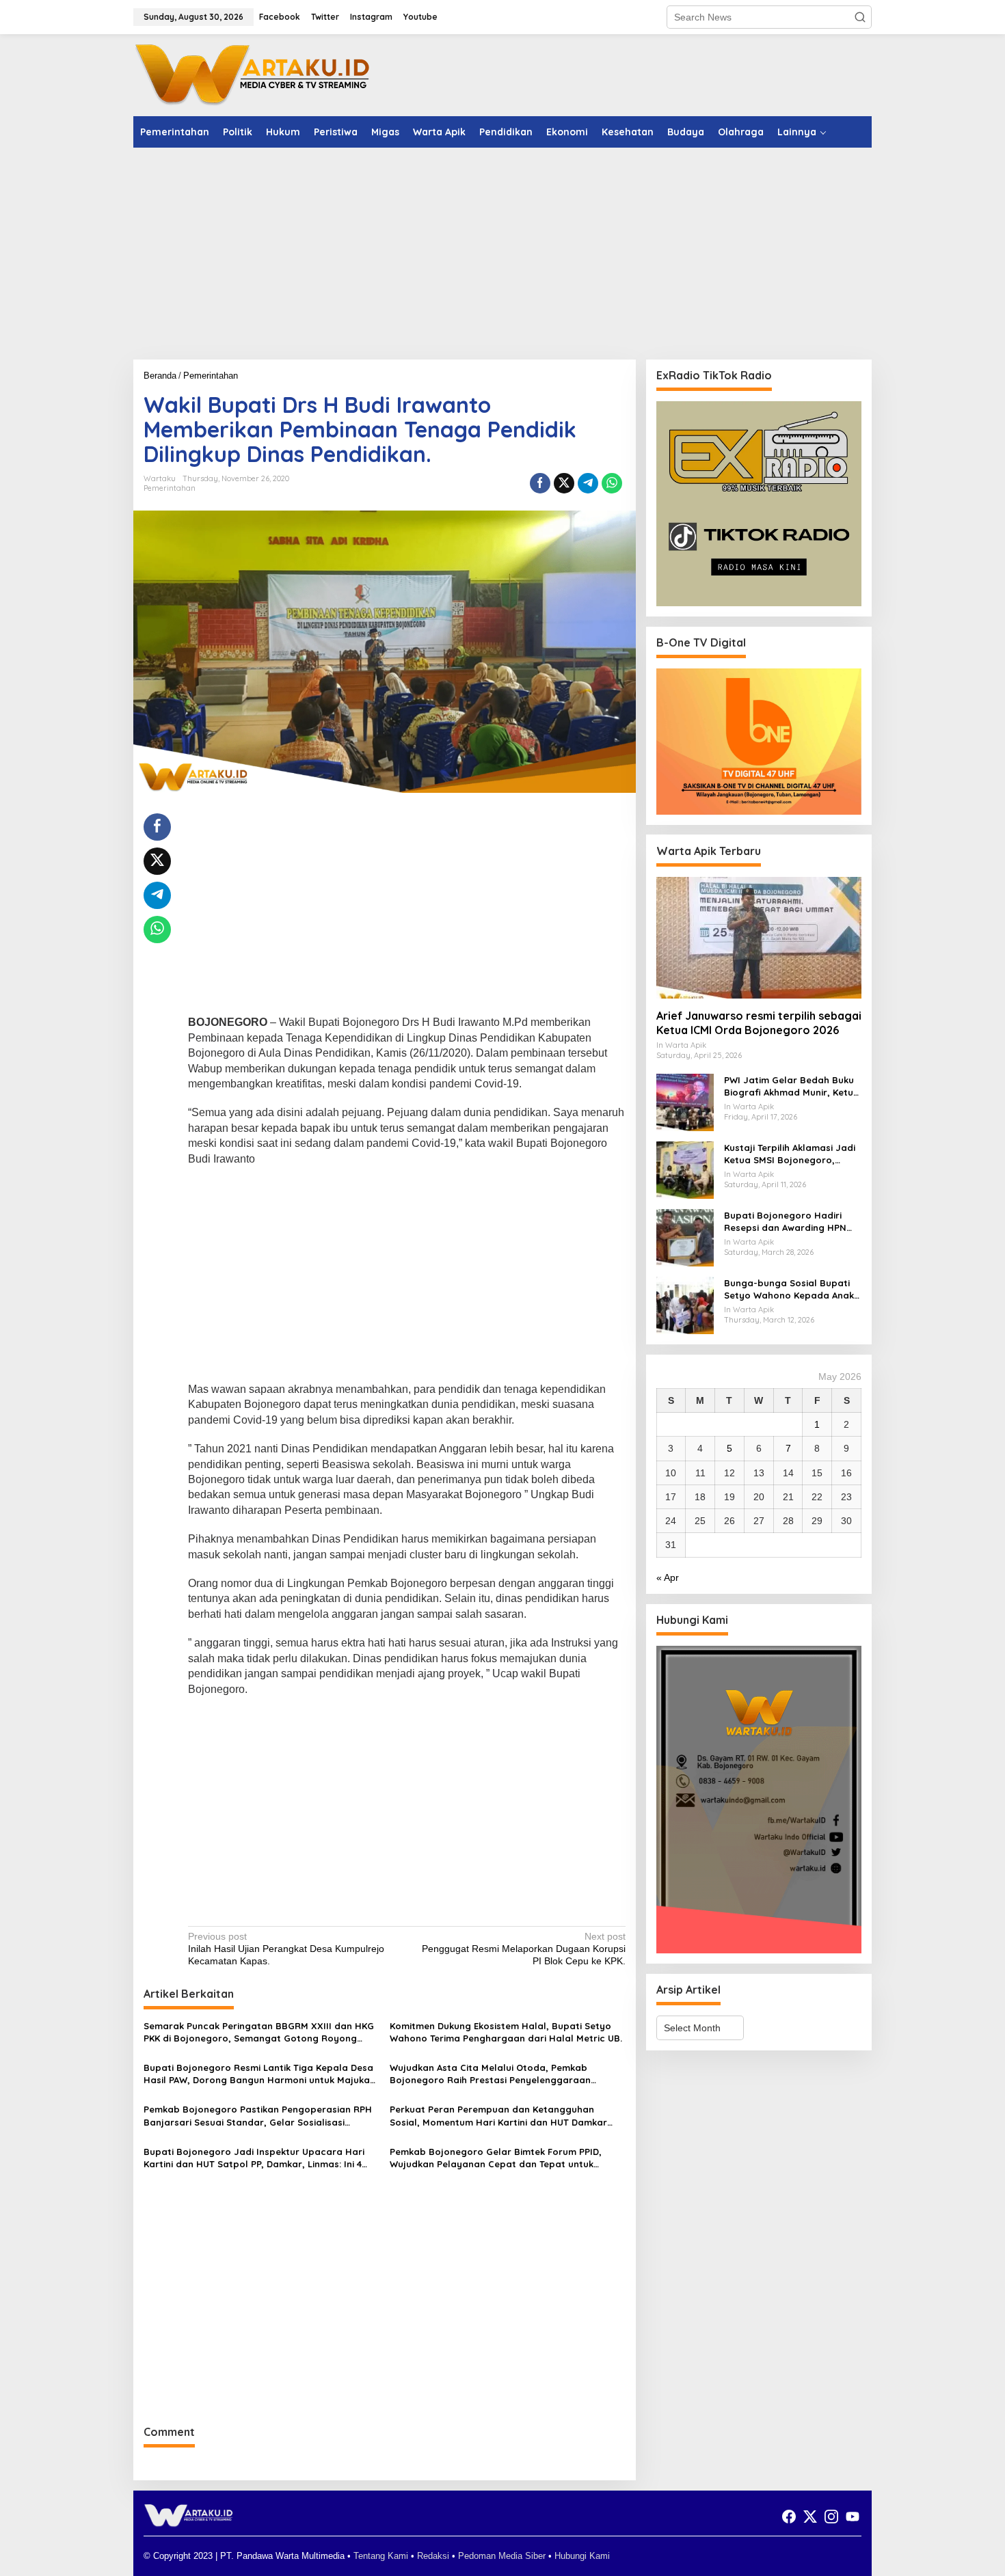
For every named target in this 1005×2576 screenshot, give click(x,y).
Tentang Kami (381, 2556)
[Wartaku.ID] (253, 74)
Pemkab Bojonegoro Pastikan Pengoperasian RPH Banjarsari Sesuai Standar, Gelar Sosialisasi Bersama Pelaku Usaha (258, 2116)
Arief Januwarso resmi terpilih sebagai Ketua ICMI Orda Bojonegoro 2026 (759, 1023)
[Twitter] (810, 2517)
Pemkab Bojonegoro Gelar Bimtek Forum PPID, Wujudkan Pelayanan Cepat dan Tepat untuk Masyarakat (496, 2158)
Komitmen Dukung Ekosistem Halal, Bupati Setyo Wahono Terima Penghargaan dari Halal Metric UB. (506, 2032)
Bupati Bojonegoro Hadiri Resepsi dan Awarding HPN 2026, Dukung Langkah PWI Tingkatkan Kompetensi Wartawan (785, 1222)
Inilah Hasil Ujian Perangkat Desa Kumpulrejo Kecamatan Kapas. (286, 1949)
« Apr (668, 1577)
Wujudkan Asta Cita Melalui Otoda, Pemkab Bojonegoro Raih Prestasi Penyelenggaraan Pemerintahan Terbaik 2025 (490, 2074)
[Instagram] (831, 2517)
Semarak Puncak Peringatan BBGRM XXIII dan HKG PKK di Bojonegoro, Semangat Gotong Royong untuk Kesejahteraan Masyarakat (259, 2032)
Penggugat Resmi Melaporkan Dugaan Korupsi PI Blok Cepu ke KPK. (523, 1949)
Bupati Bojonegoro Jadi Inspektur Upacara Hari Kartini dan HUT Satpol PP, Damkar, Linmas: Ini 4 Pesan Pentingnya (254, 2158)
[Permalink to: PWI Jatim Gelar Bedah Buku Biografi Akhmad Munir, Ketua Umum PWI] (685, 1102)
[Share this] (540, 483)
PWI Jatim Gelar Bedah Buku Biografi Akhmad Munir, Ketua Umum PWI (792, 1086)
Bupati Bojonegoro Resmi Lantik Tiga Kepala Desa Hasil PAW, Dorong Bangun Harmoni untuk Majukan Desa (259, 2074)
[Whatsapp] (612, 483)
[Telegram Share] (588, 483)
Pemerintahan (170, 488)
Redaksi (433, 2556)
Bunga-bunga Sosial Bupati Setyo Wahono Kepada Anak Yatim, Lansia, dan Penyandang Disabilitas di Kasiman (789, 1289)
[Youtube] (853, 2517)
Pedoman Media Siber (502, 2556)
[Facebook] (789, 2517)
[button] (860, 17)
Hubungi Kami (582, 2556)
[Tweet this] (564, 483)
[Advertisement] (502, 254)
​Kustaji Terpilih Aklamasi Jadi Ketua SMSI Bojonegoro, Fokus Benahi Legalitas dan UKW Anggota (790, 1154)
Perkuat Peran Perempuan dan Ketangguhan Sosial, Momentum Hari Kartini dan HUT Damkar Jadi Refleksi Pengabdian (498, 2116)
